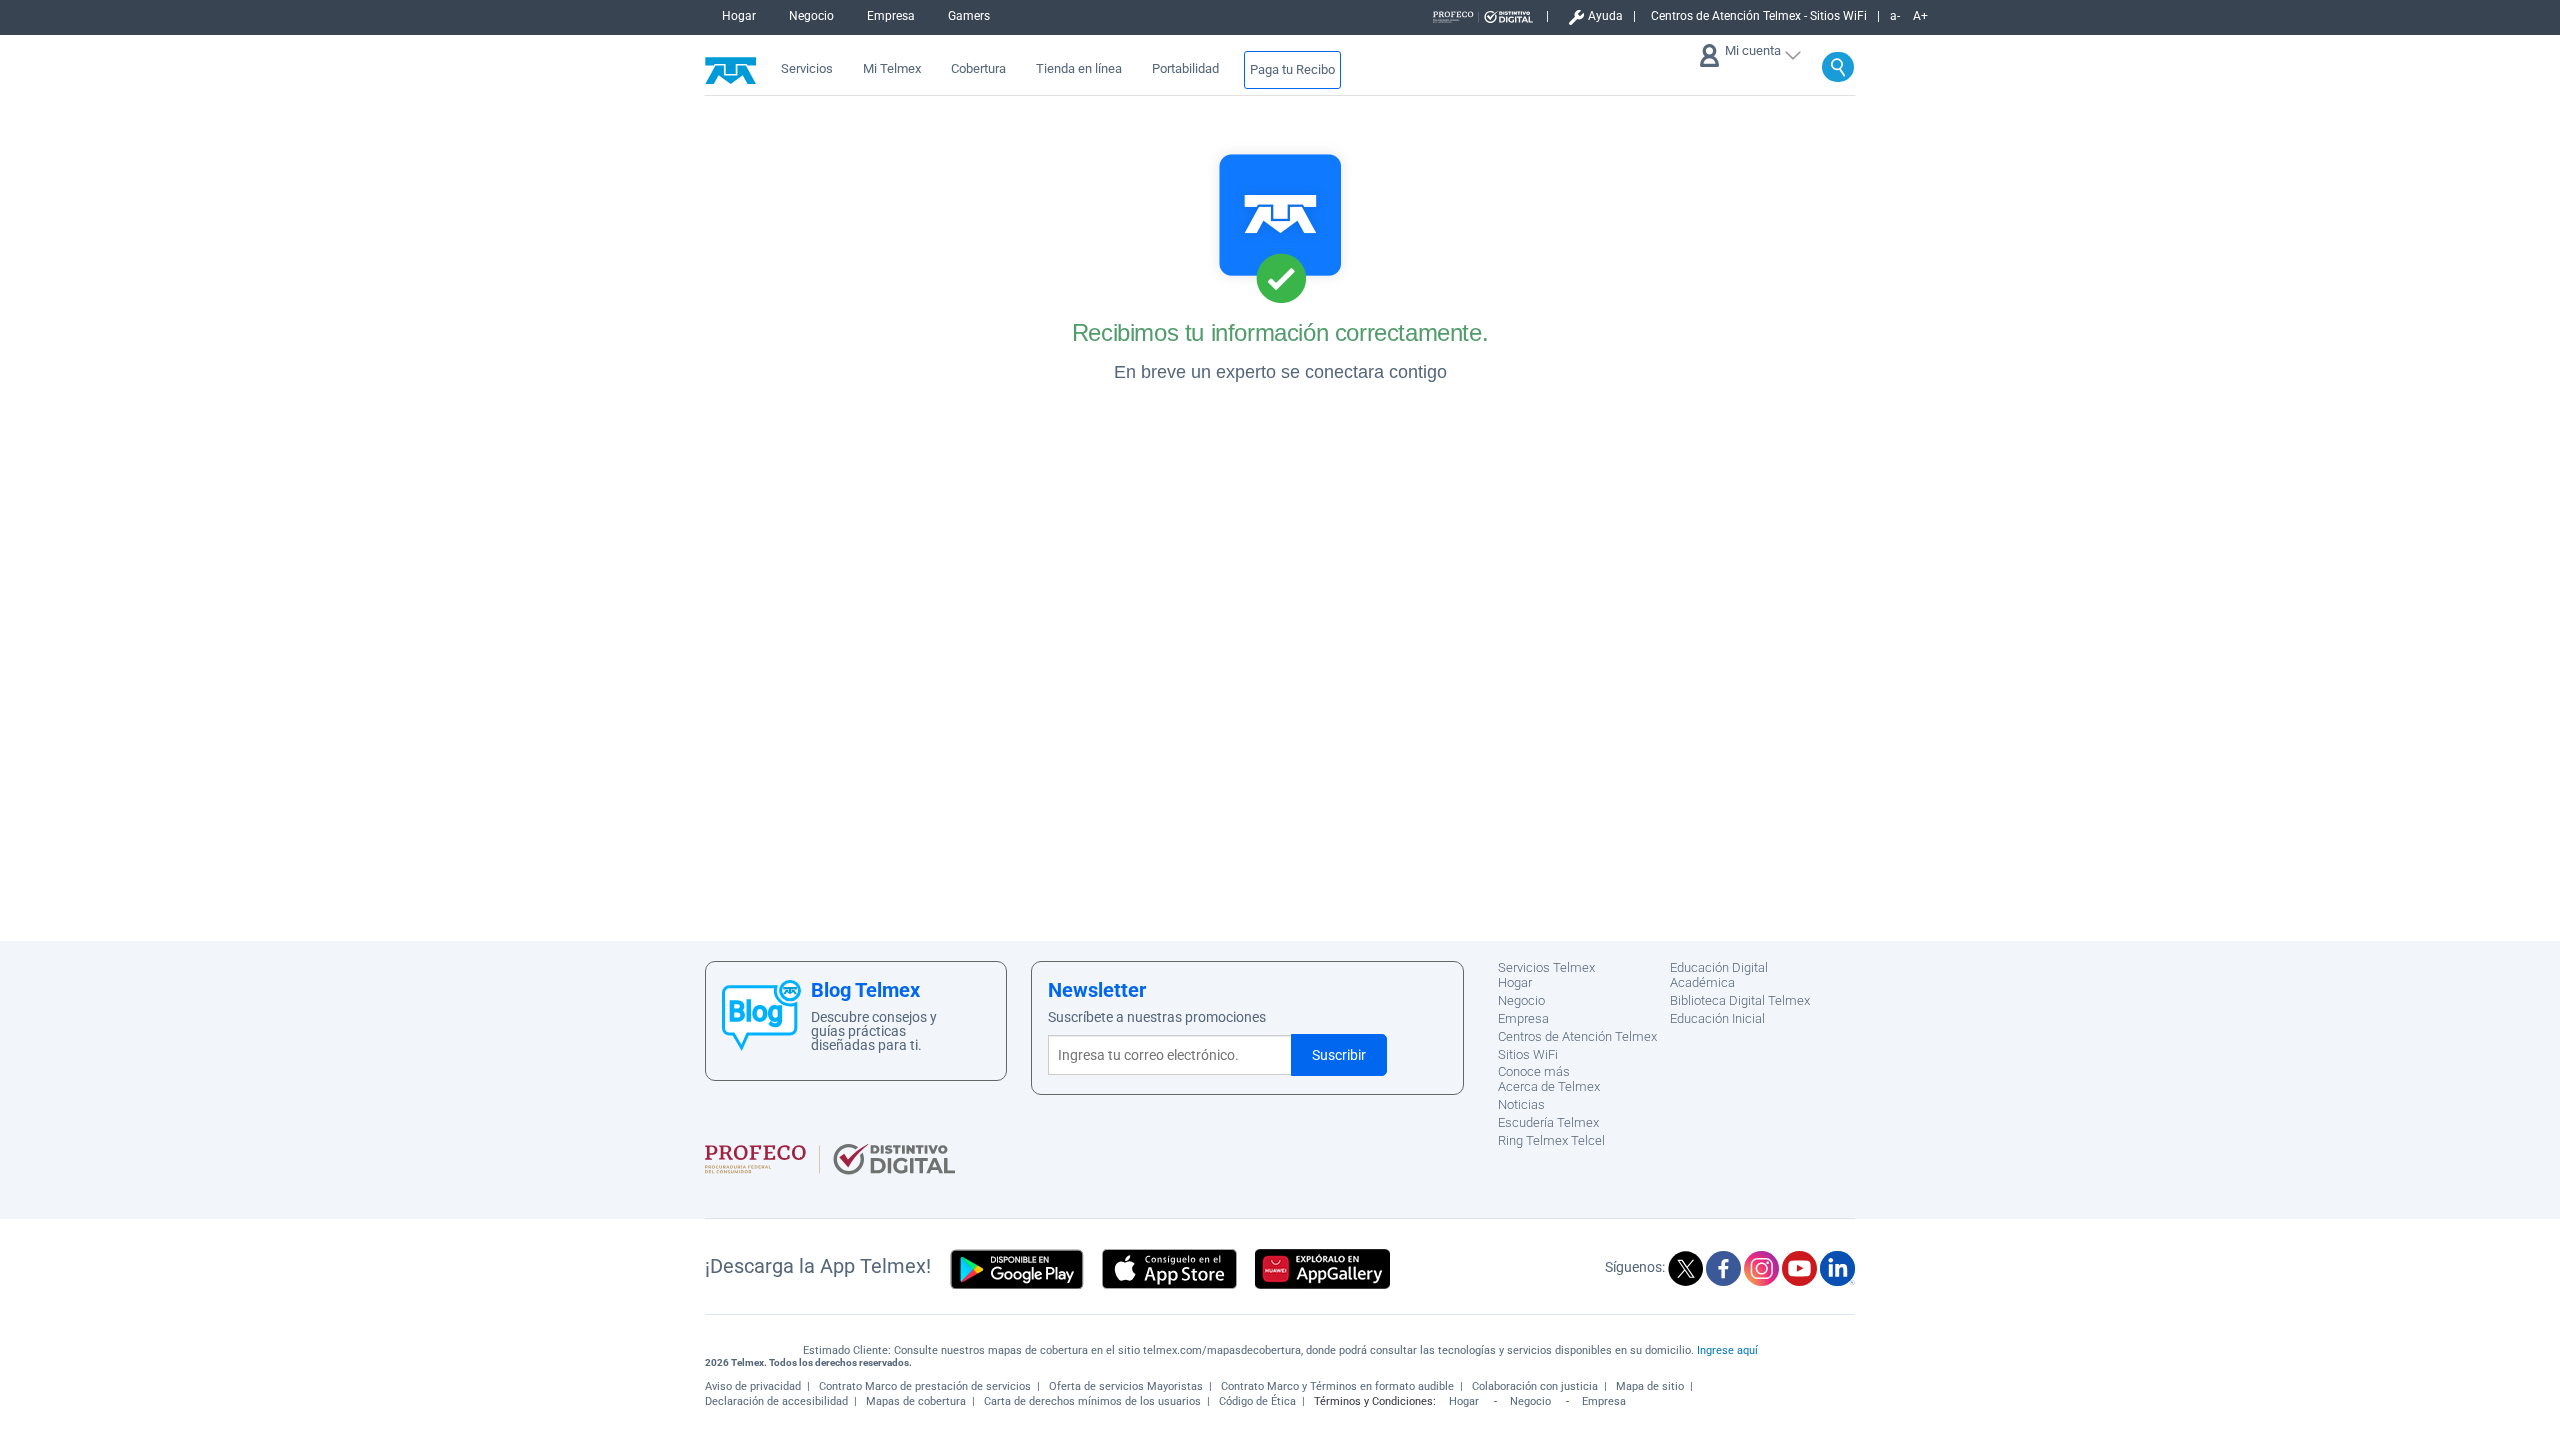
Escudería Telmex (1548, 1122)
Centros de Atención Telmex (1577, 1036)
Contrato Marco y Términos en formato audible (1337, 1386)
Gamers (969, 16)
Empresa (891, 16)
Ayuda (1605, 16)
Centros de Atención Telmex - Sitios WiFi (1759, 16)
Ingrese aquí (1727, 1350)
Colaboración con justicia (1535, 1386)
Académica (1702, 982)
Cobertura (978, 68)
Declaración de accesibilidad (776, 1401)
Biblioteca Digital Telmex (1740, 1000)
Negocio (811, 16)
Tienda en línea (1079, 68)
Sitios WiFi (1528, 1054)
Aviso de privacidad (753, 1386)
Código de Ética (1257, 1401)
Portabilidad (1185, 68)
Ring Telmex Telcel (1551, 1140)
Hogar (739, 16)
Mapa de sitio (1650, 1386)
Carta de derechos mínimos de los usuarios (1092, 1401)
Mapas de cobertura (916, 1401)
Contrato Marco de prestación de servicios (925, 1386)
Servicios (807, 68)
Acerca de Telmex (1549, 1086)
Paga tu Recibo (1292, 69)
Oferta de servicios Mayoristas (1126, 1386)
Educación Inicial (1717, 1018)
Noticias (1521, 1104)
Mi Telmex (892, 68)
